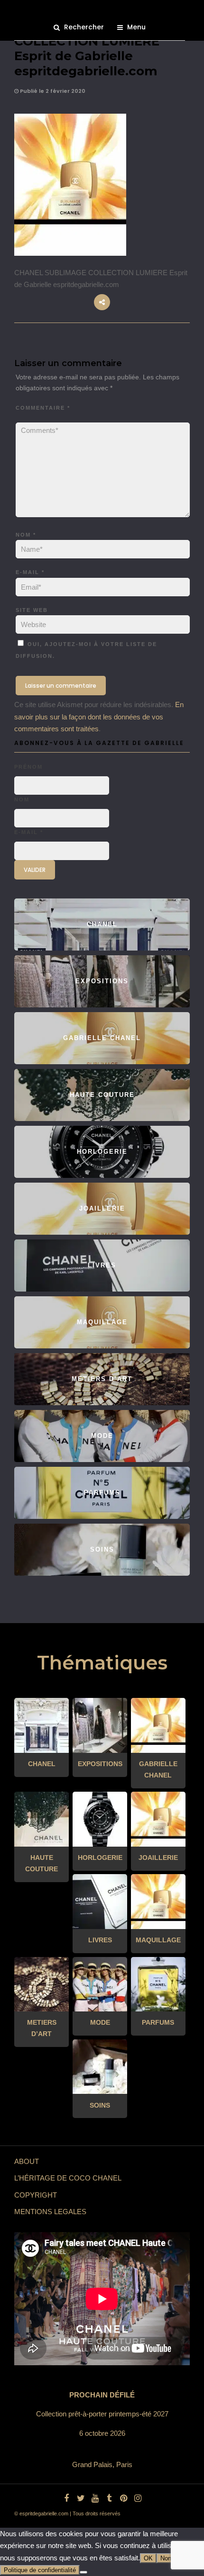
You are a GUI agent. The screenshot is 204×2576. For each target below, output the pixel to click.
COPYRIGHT (36, 2195)
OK (148, 2558)
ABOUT (27, 2161)
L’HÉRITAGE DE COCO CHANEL (68, 2178)
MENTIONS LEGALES (50, 2212)
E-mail (30, 572)
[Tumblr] (109, 2498)
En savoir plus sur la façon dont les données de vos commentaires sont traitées (99, 717)
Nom (26, 535)
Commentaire (43, 408)
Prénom (28, 767)
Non (166, 2558)
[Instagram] (138, 2498)
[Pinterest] (123, 2498)
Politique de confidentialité (40, 2570)
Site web (32, 610)
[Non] (83, 2572)
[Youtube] (95, 2498)
